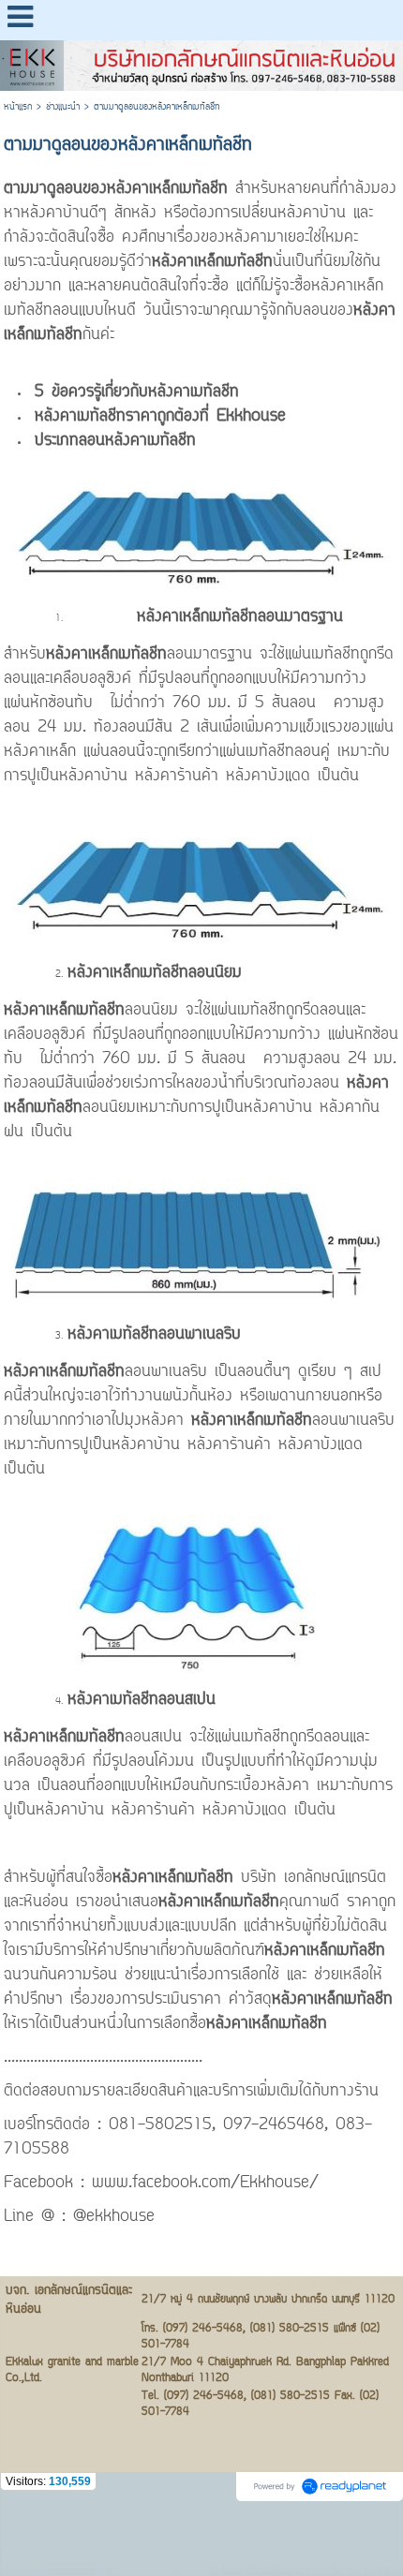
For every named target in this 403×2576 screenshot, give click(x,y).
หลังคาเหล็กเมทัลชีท (171, 189)
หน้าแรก (18, 107)
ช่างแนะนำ (63, 107)
